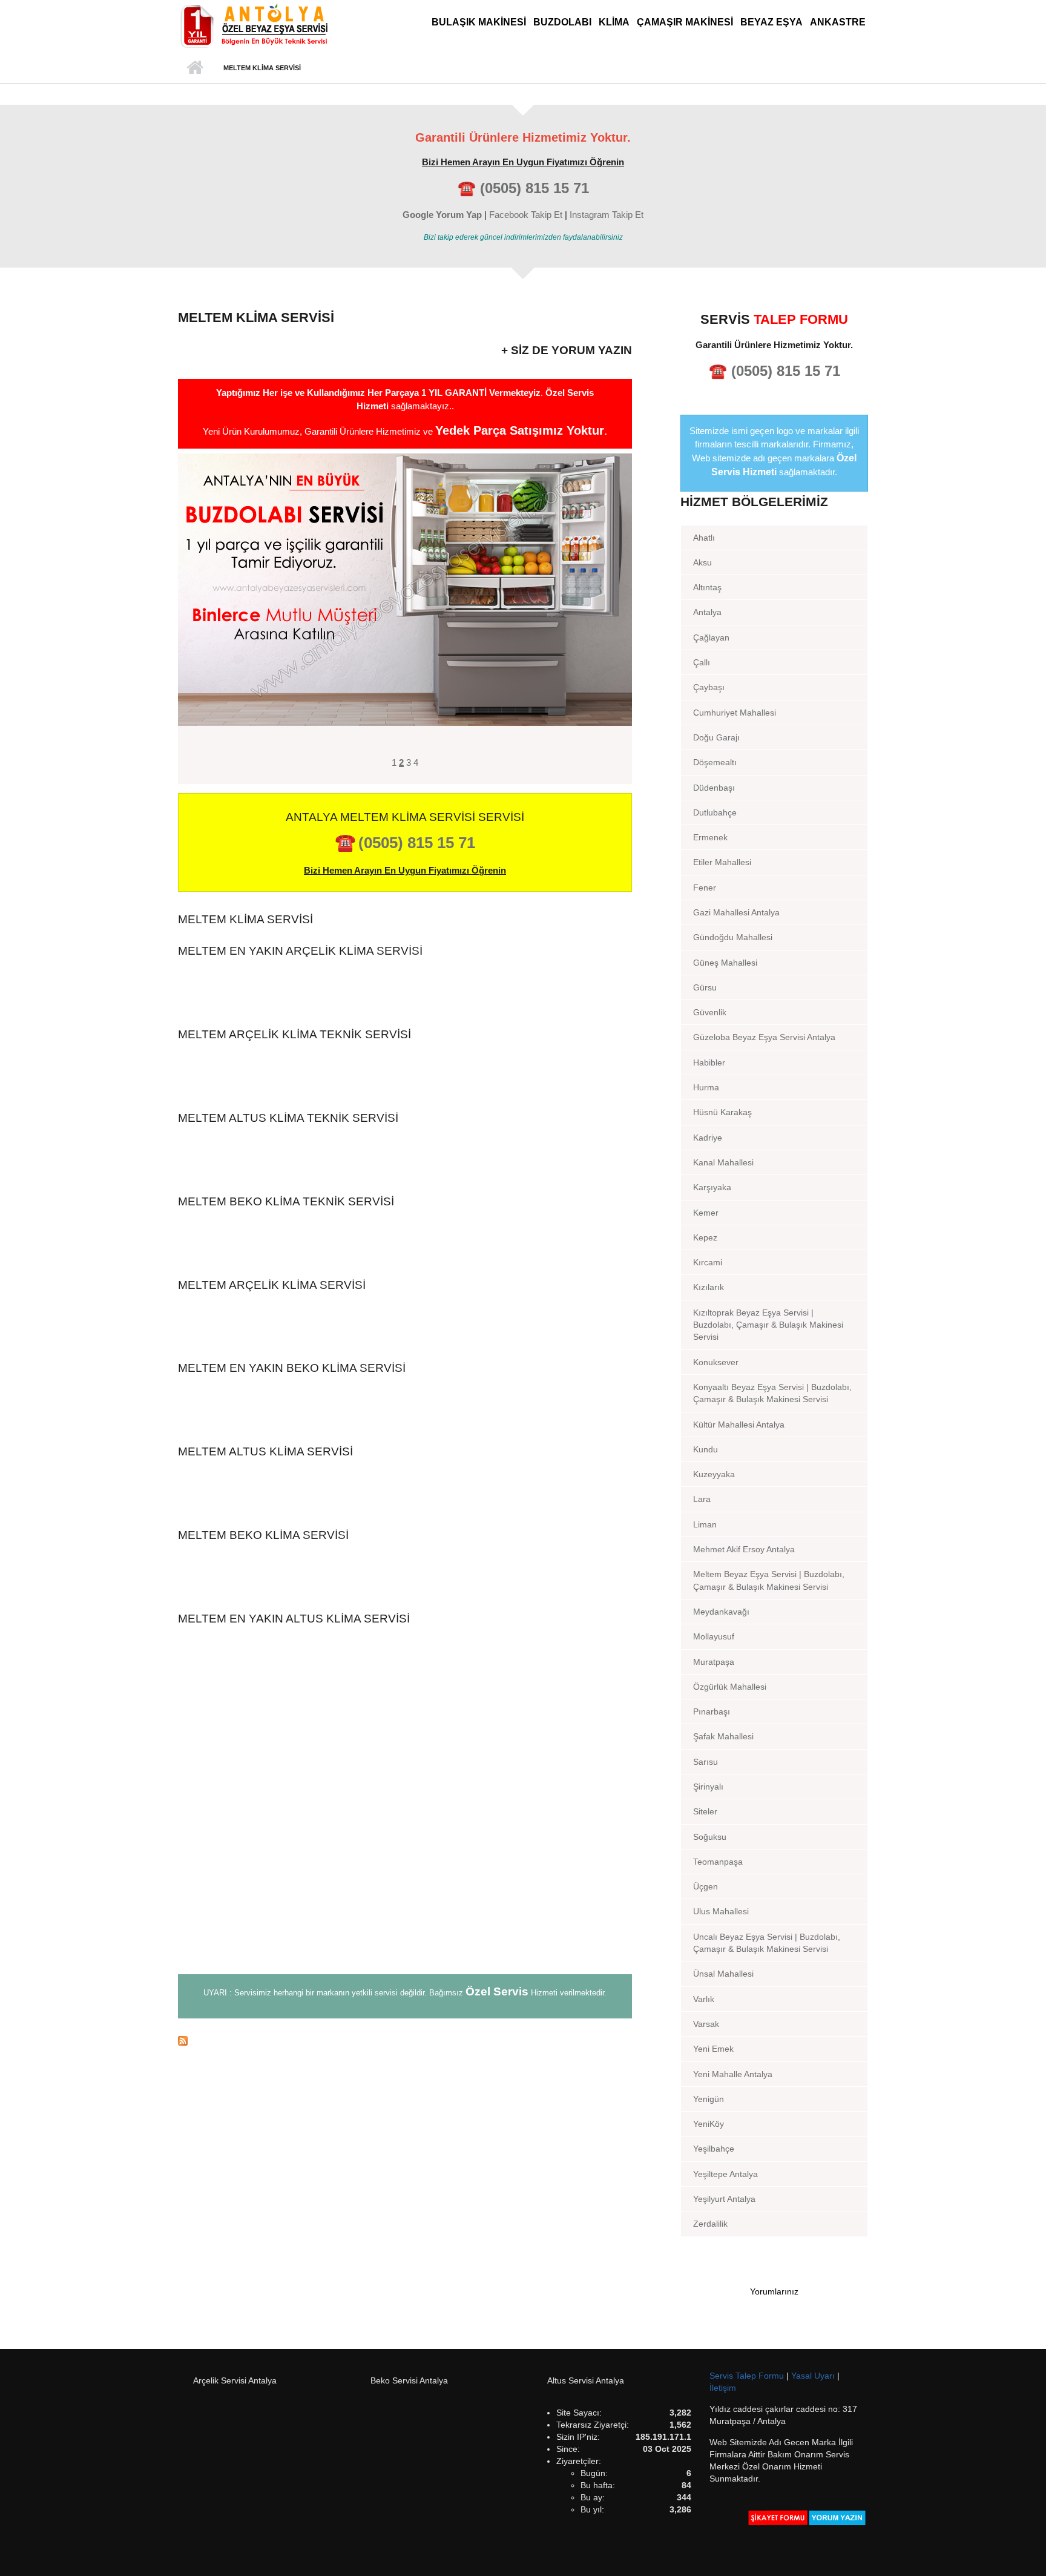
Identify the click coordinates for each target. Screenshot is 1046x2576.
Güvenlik (710, 1012)
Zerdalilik (710, 2224)
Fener (705, 888)
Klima (614, 22)
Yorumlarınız (774, 2291)
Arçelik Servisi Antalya (235, 2380)
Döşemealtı (715, 762)
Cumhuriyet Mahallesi (735, 713)
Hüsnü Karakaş (722, 1112)
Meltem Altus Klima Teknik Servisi (288, 1118)
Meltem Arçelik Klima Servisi (272, 1285)
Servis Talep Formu (748, 2376)
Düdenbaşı (714, 788)
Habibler (709, 1062)
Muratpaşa (714, 1662)
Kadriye (708, 1138)
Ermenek (710, 837)
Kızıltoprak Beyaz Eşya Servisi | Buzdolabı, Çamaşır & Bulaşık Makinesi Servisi (768, 1325)
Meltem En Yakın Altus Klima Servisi (294, 1619)
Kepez (705, 1237)
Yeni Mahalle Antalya (733, 2074)
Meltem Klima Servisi (245, 919)
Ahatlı (704, 538)
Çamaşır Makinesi (685, 22)
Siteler (705, 1811)
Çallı (702, 662)
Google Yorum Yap (442, 215)
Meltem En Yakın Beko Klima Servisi (292, 1368)
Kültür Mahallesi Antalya (739, 1425)
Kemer (706, 1213)
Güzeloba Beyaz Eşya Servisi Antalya (764, 1037)
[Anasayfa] (254, 25)
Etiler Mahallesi (722, 862)
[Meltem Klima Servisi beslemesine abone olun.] (405, 2040)
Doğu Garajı (716, 737)
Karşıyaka (712, 1187)
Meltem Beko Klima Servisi (263, 1535)
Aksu (702, 562)
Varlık (704, 1999)
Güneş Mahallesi (725, 963)
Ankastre (838, 22)
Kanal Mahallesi (723, 1162)
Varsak (706, 2024)
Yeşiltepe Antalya (725, 2174)
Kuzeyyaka (714, 1474)
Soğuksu (710, 1837)
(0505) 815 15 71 (535, 188)
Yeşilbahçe (714, 2149)
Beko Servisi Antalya (409, 2380)
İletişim (723, 2388)
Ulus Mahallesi (721, 1911)
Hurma (706, 1087)
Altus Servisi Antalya (586, 2380)
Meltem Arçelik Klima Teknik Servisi (294, 1034)
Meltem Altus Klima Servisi (265, 1451)
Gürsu (705, 987)
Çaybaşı (709, 687)
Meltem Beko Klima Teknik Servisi (286, 1201)
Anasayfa (195, 68)
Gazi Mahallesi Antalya (736, 912)
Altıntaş (707, 587)
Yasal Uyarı (814, 2376)
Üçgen (706, 1886)
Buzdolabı (562, 22)
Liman (705, 1524)
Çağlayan (711, 637)
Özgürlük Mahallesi (730, 1687)
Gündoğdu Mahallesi (733, 937)
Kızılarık (709, 1287)
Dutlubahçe (715, 812)
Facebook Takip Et (526, 215)
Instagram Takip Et (607, 215)
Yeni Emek (713, 2049)
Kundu (706, 1449)
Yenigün (709, 2099)
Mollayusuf (714, 1636)
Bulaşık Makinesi (479, 22)
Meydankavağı (721, 1612)
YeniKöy (709, 2124)
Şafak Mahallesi (723, 1736)
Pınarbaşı (712, 1711)
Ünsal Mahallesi (723, 1974)
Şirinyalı (708, 1787)
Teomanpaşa (718, 1862)
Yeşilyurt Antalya (724, 2199)
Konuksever (716, 1362)
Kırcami (708, 1262)
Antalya (707, 612)
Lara (702, 1499)
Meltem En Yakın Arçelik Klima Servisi (300, 951)
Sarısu (706, 1762)
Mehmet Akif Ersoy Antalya (744, 1549)
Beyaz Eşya (771, 22)
